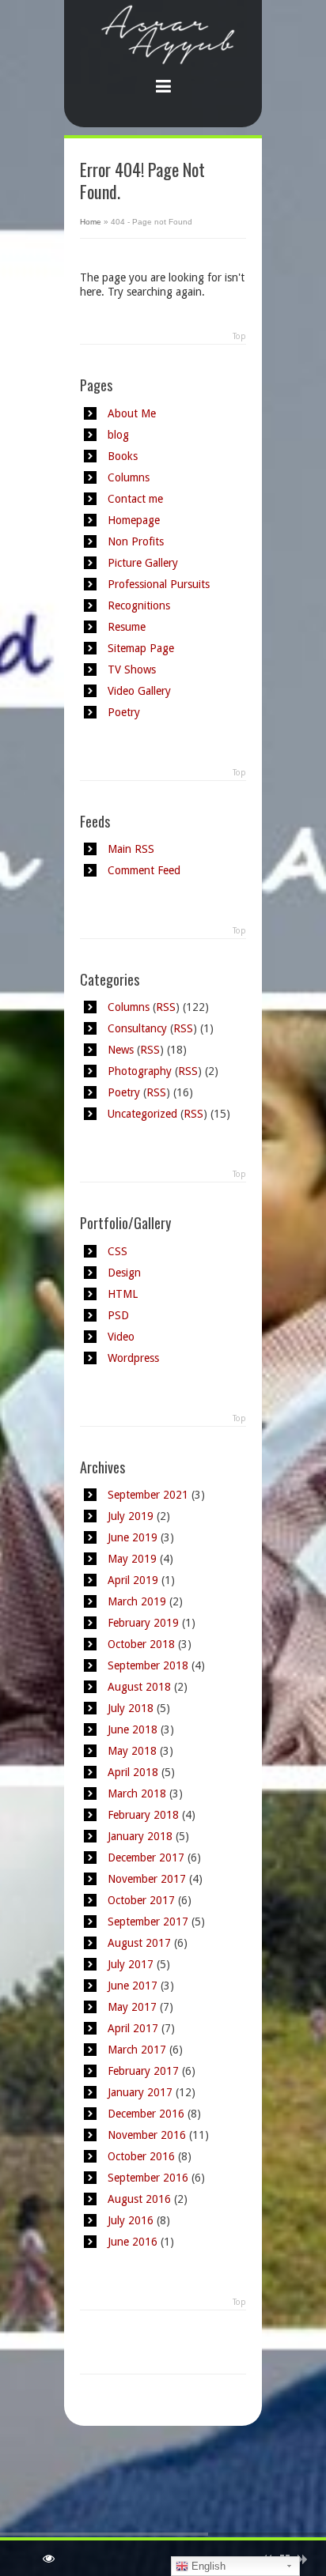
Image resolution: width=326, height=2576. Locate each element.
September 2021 (148, 1495)
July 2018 (131, 1708)
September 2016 (148, 2178)
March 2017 (137, 2050)
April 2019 (133, 1580)
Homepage (134, 520)
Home (91, 222)
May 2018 (132, 1751)
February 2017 (143, 2071)
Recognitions (139, 605)
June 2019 (133, 1537)
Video (121, 1337)
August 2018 (139, 1687)
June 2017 (133, 1986)
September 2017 (148, 1922)
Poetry (124, 712)
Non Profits (136, 541)
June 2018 (133, 1729)
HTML (123, 1294)
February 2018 (143, 1815)
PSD (118, 1315)
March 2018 (137, 1793)
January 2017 (140, 2092)
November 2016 (147, 2135)
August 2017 (139, 1943)
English (207, 2566)
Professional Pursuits (159, 584)
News (121, 1050)
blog (118, 435)
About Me (132, 413)
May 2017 (132, 2007)
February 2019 (143, 1623)
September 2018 (148, 1665)
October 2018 (141, 1644)
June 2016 (133, 2242)
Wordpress (133, 1358)
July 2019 (131, 1516)
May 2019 (132, 1559)
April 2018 (133, 1772)
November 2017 (147, 1879)
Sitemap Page (141, 648)
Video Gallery (139, 691)
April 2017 (133, 2028)
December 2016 (146, 2114)
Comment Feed (144, 870)
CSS (118, 1251)
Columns (129, 477)
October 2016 (141, 2156)
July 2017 (131, 1964)
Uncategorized (142, 1114)
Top (239, 336)
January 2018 (140, 1836)
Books (123, 456)
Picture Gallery (143, 563)
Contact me (135, 499)
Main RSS (131, 849)
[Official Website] (163, 52)
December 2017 (146, 1858)
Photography (140, 1071)
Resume (127, 627)
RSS (166, 1007)
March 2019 (137, 1601)
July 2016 (131, 2220)
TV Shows (132, 669)
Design (124, 1273)
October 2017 (141, 1900)
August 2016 (139, 2199)
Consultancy (137, 1028)
